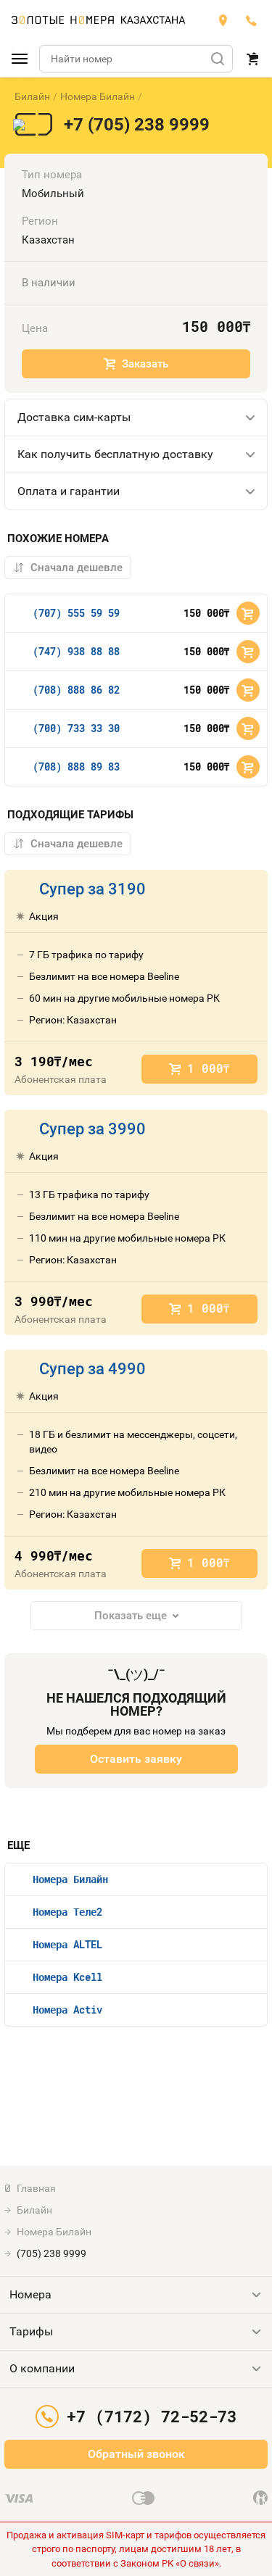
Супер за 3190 (92, 889)
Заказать (145, 364)
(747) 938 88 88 (76, 651)
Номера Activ (67, 2010)
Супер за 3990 (92, 1129)
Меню (20, 59)
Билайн (32, 96)
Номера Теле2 (67, 1912)
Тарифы (31, 2331)
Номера (30, 2294)
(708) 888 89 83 (76, 766)
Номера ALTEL (67, 1944)
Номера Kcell (67, 1977)
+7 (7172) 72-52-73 (252, 20)
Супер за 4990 (92, 1369)
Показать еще (131, 1616)
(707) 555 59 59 (76, 613)
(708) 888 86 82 (76, 690)
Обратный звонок (136, 2454)
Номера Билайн (98, 96)
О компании (42, 2368)
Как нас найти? (223, 20)
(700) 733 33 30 (76, 728)
